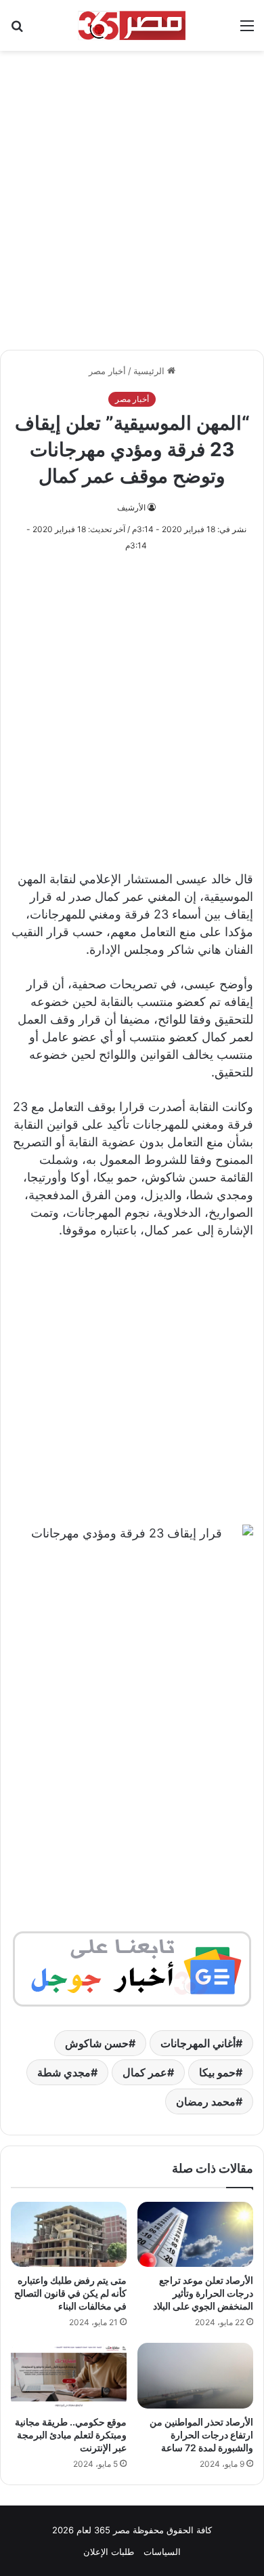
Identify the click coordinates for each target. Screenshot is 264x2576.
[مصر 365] (132, 25)
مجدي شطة (64, 2072)
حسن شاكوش (97, 2043)
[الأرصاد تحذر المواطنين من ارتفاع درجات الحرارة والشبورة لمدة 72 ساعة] (195, 2375)
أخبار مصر (107, 371)
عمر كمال (145, 2072)
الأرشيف (131, 507)
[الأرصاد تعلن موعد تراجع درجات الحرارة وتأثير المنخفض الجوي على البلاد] (195, 2234)
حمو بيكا (217, 2072)
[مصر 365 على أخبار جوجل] (132, 1968)
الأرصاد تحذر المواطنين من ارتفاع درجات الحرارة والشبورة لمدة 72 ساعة (201, 2435)
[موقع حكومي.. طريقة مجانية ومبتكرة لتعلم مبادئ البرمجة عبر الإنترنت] (69, 2375)
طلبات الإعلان (109, 2552)
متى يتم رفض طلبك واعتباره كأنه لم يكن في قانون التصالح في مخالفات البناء (70, 2293)
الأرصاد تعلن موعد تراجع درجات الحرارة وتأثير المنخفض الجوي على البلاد (203, 2293)
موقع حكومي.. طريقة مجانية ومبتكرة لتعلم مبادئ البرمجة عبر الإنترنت (71, 2435)
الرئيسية (150, 371)
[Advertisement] (132, 193)
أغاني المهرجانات (198, 2043)
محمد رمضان (206, 2101)
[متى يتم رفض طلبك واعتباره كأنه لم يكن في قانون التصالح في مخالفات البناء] (69, 2234)
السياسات (162, 2552)
